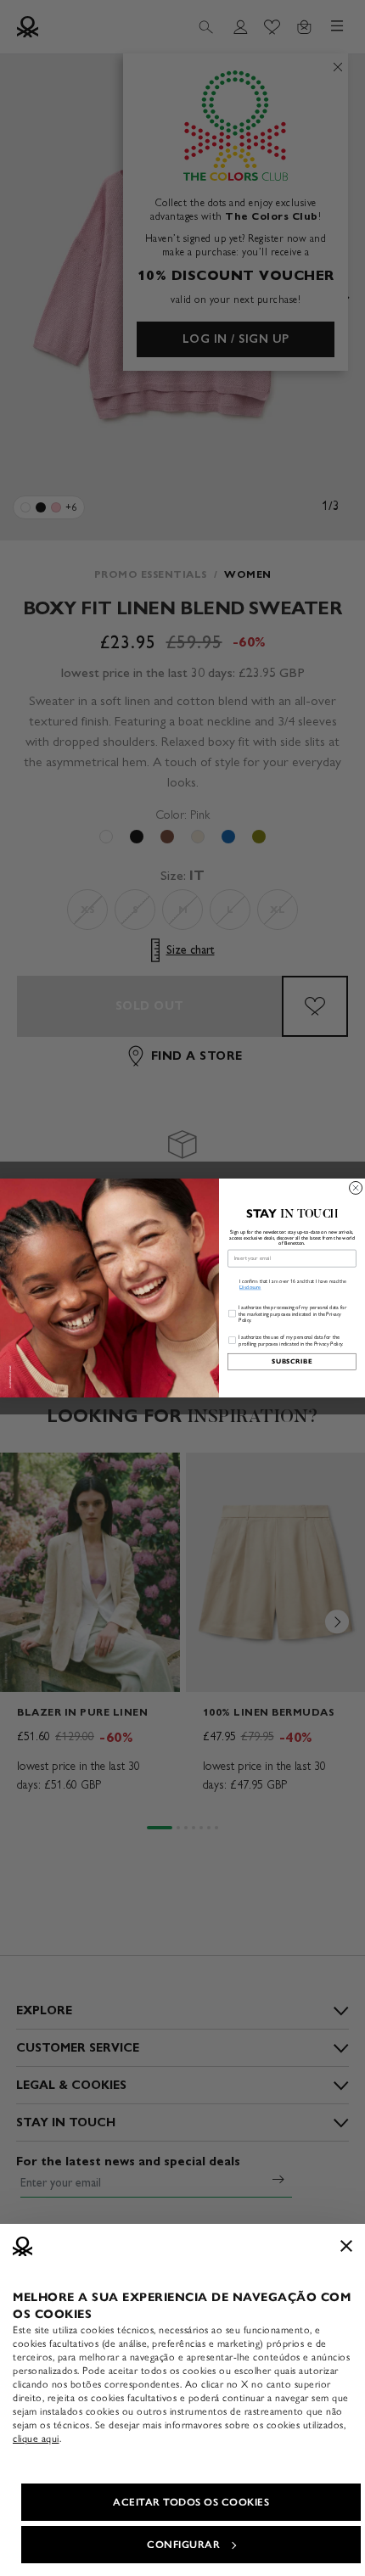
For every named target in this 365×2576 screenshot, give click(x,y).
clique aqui (36, 2439)
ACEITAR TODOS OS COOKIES (191, 2502)
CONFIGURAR (183, 2545)
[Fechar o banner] (346, 2246)
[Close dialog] (356, 1187)
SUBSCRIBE (292, 1361)
